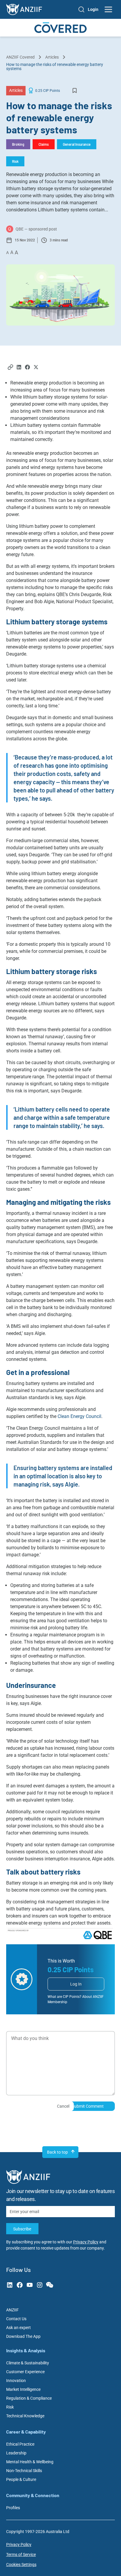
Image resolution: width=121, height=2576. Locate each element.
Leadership (16, 2453)
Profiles (13, 2508)
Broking (18, 144)
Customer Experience (25, 2372)
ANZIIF (12, 2310)
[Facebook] (27, 368)
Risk (15, 161)
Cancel (63, 2106)
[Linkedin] (19, 368)
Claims (44, 144)
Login (93, 9)
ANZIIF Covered (20, 57)
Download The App (23, 2336)
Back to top (57, 2152)
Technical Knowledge (25, 2416)
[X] (36, 368)
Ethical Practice (20, 2444)
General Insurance (77, 144)
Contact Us (16, 2319)
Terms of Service (21, 2555)
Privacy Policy (86, 2242)
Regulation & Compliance (29, 2398)
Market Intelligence (23, 2389)
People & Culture (21, 2479)
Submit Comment (88, 2106)
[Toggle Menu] (109, 9)
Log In (76, 1984)
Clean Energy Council (79, 1416)
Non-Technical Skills (24, 2471)
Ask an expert (19, 2328)
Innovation (16, 2381)
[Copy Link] (10, 368)
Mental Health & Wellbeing (30, 2462)
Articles (52, 57)
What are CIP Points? (64, 1997)
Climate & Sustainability (28, 2363)
